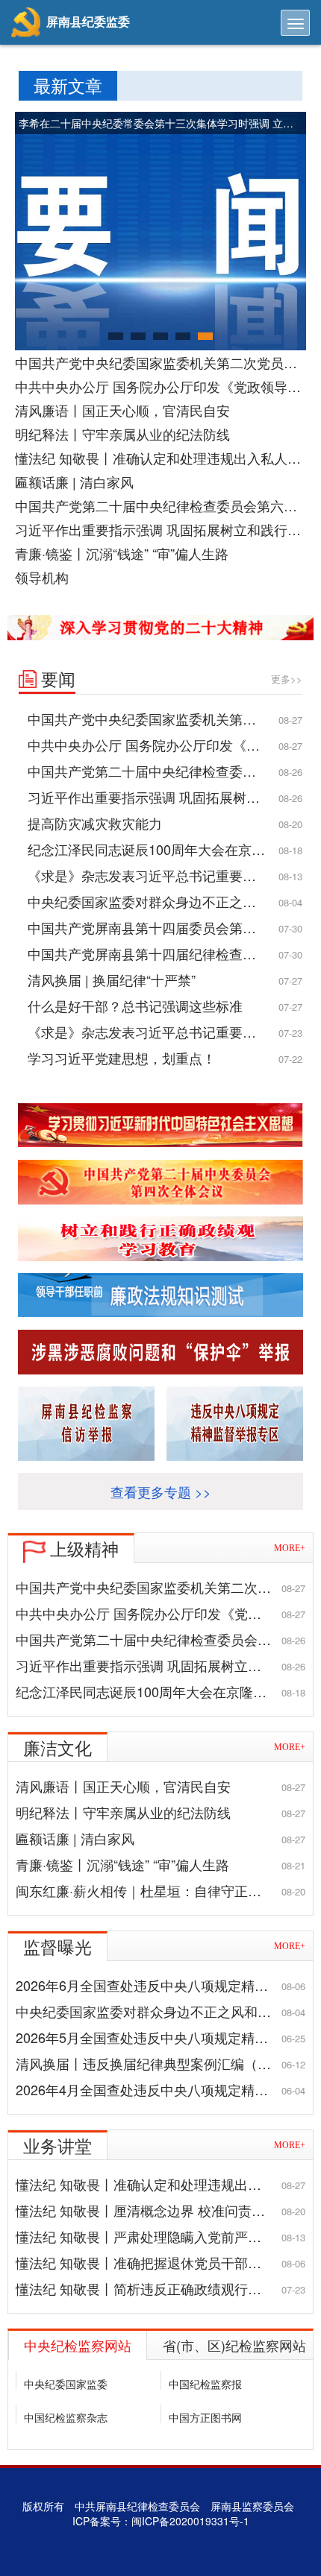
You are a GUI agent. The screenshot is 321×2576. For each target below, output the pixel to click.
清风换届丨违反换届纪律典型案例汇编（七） (150, 2063)
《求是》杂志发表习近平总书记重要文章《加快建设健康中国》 (165, 875)
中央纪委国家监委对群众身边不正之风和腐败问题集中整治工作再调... (165, 901)
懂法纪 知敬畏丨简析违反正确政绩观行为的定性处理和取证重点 (160, 2288)
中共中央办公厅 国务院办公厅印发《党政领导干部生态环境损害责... (160, 386)
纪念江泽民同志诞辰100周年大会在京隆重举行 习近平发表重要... (165, 849)
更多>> (287, 679)
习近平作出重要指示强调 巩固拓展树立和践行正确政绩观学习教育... (160, 529)
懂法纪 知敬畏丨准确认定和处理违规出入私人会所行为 (160, 458)
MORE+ (290, 1548)
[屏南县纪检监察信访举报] (86, 1424)
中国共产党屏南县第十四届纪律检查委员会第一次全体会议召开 (165, 953)
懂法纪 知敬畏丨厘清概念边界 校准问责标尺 (147, 2210)
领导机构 (42, 577)
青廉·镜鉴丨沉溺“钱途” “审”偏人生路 (122, 553)
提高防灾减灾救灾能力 (95, 823)
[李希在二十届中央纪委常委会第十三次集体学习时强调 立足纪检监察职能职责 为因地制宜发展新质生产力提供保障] (160, 230)
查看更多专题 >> (161, 1491)
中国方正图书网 (205, 2417)
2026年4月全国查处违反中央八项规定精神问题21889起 (160, 2089)
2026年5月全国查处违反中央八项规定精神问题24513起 (160, 2037)
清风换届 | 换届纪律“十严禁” (112, 979)
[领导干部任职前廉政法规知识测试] (160, 1295)
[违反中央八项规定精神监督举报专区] (235, 1424)
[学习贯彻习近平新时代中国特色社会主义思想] (160, 1126)
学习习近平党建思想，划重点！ (122, 1058)
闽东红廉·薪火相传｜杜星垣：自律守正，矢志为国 (160, 1890)
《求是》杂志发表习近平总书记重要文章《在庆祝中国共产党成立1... (165, 1032)
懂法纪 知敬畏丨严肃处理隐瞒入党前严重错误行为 (160, 2236)
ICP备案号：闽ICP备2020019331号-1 (161, 2521)
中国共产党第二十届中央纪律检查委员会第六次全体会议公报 (160, 505)
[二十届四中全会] (160, 1182)
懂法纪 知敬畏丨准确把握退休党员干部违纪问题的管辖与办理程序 (160, 2262)
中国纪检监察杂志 (66, 2417)
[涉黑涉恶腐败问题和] (160, 1352)
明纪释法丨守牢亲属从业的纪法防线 (122, 434)
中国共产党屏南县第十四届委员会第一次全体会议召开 (165, 927)
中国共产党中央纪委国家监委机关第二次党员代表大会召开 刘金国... (160, 362)
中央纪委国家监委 (66, 2384)
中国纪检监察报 (205, 2384)
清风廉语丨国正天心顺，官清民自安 (122, 410)
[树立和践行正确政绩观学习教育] (160, 1239)
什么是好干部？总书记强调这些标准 (135, 1006)
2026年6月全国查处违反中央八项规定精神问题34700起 (160, 1985)
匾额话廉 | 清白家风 (74, 482)
